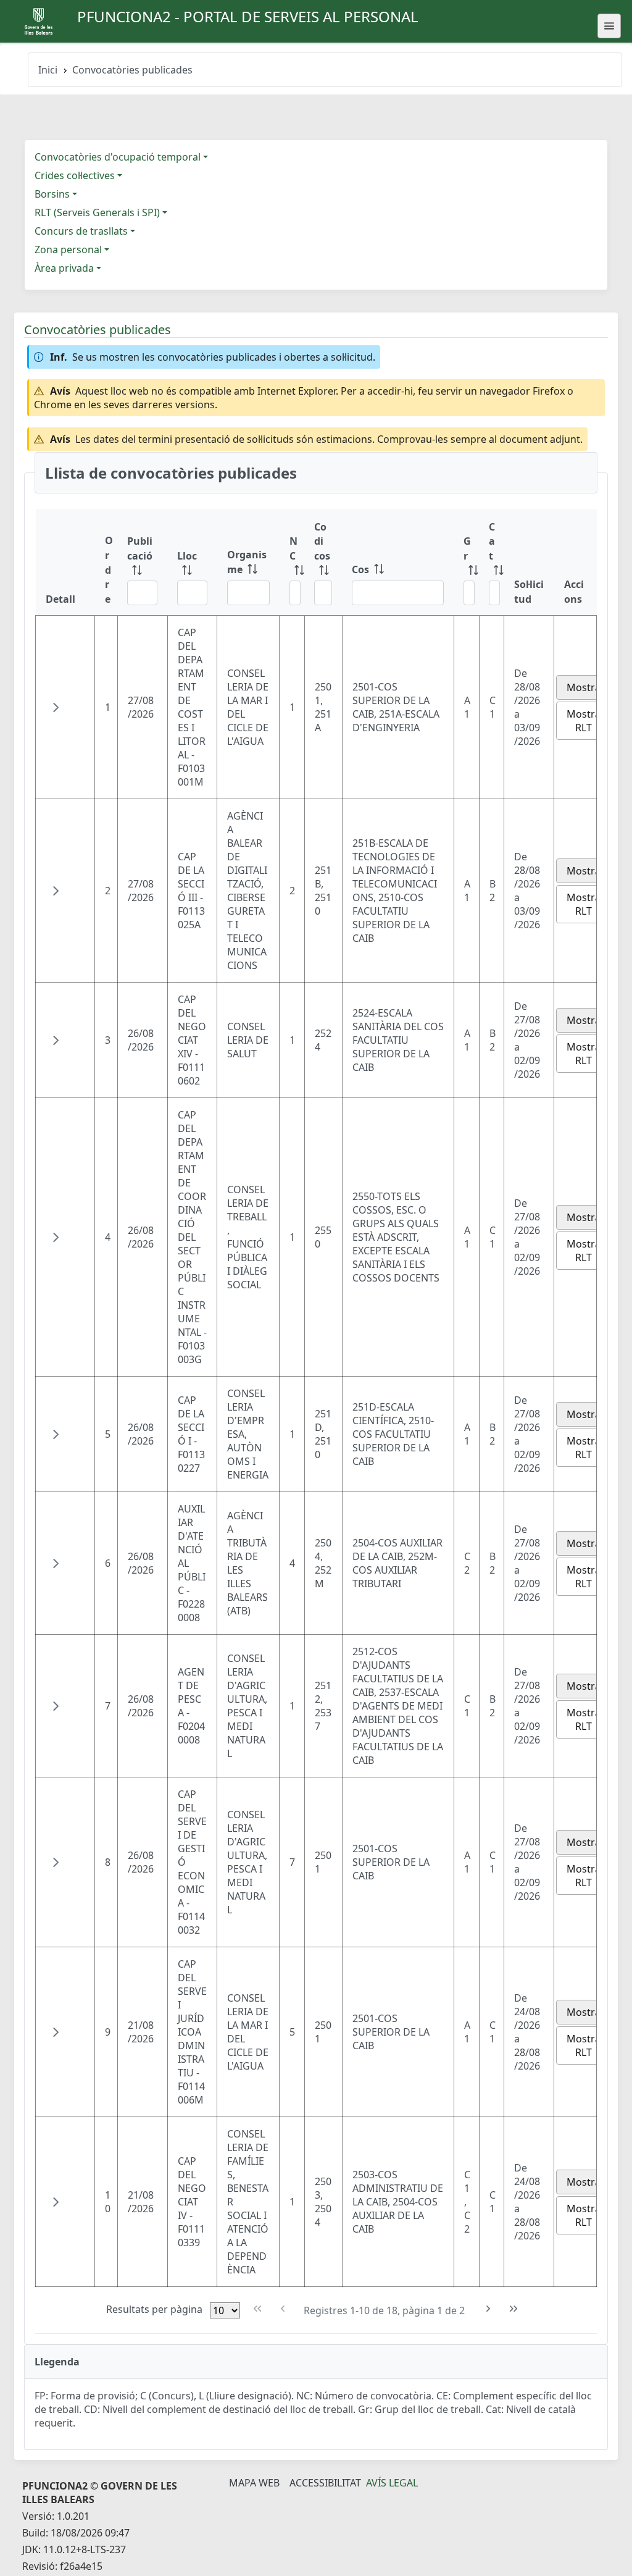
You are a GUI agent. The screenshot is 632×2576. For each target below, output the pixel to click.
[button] (56, 707)
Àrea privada (64, 268)
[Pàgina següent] (489, 2309)
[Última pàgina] (514, 2309)
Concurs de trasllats (81, 231)
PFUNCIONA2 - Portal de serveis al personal (248, 16)
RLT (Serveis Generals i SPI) (97, 212)
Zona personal (68, 250)
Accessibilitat (325, 2483)
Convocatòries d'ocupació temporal (118, 157)
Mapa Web (254, 2483)
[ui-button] (609, 26)
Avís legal (392, 2483)
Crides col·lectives (75, 175)
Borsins (52, 194)
